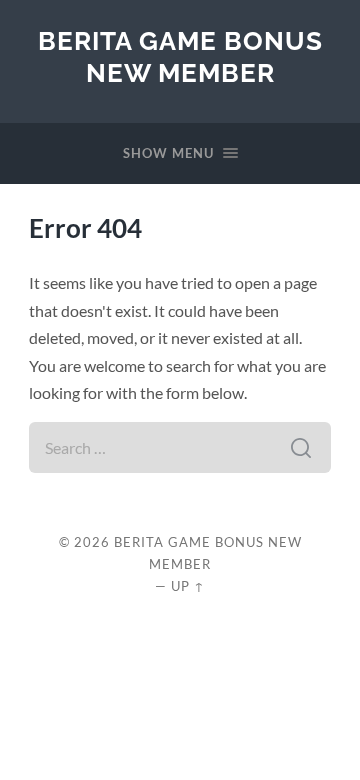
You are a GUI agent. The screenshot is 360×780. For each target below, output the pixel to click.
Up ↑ (188, 586)
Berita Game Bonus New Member (180, 56)
